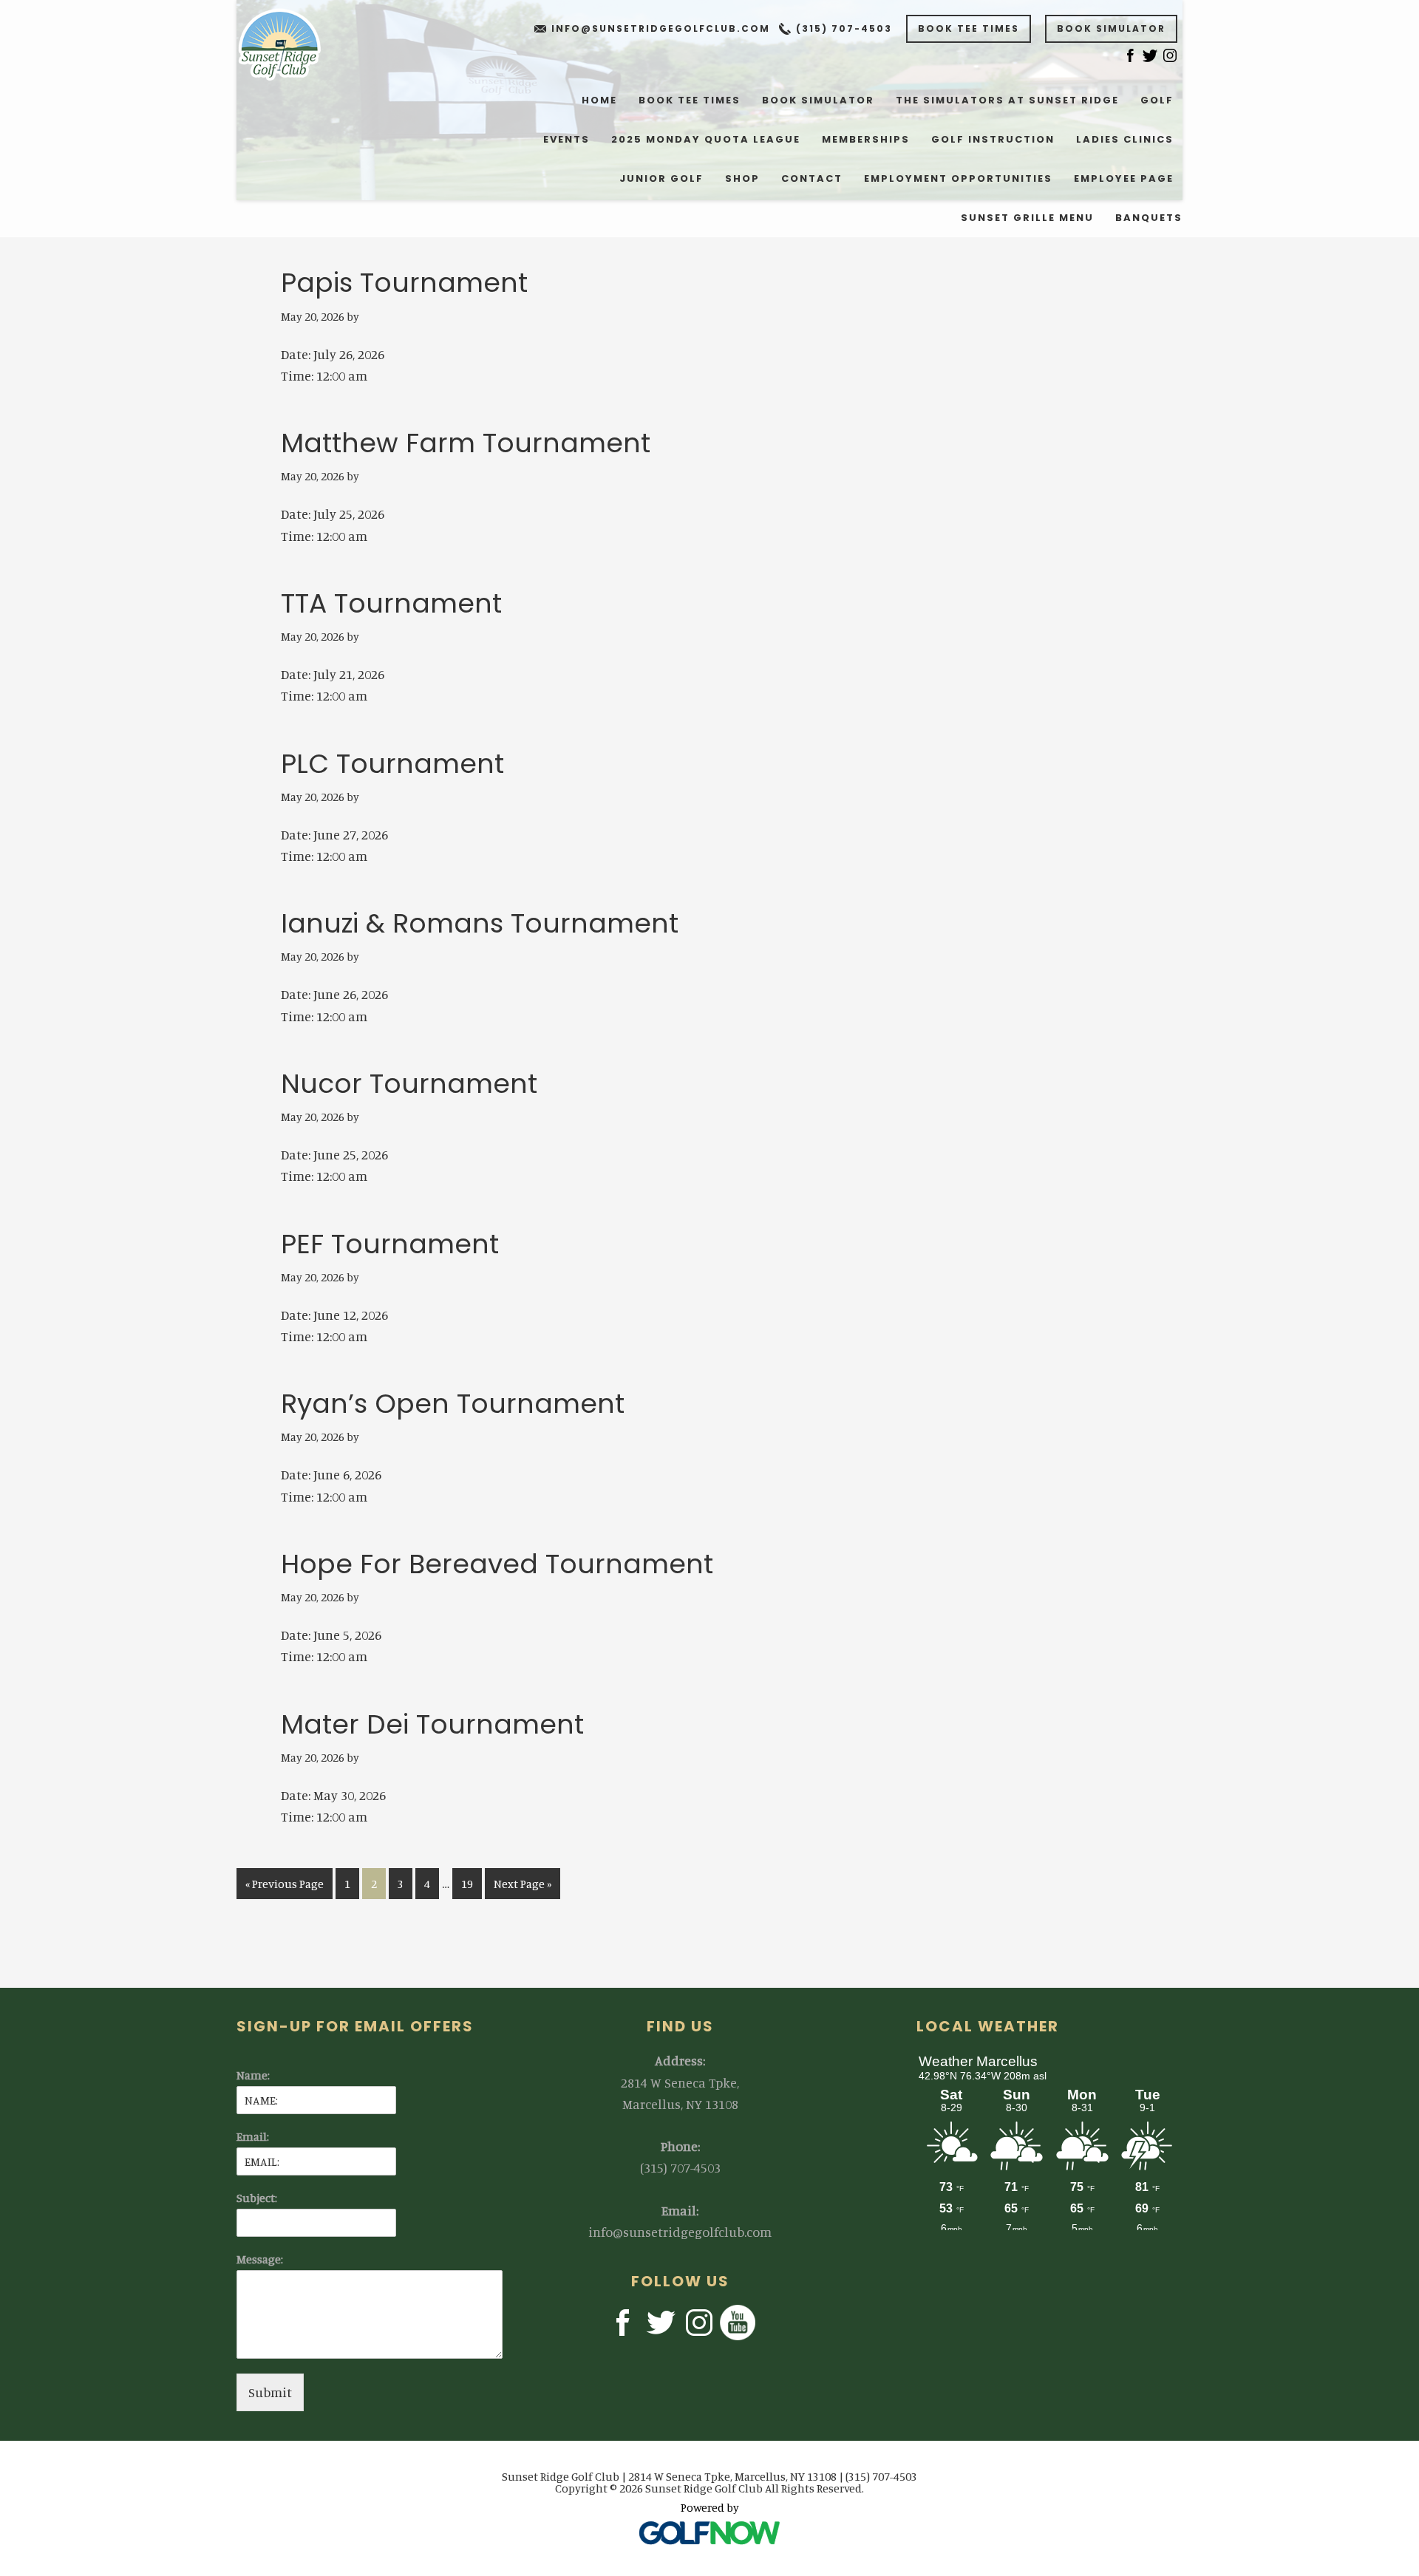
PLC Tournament (392, 764)
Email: (253, 2136)
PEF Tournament (390, 1244)
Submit (270, 2392)
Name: (253, 2075)
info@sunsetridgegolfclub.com (661, 28)
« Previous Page (285, 1887)
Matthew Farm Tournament (466, 443)
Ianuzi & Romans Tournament (480, 923)
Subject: (257, 2198)
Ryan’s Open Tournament (453, 1404)
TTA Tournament (391, 603)
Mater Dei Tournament (432, 1724)
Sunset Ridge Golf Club (289, 44)
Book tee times (969, 28)
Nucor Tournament (409, 1084)
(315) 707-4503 (844, 28)
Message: (260, 2259)
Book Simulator (1111, 28)
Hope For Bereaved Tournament (497, 1564)
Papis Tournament (404, 283)
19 (471, 1883)
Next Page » (522, 1887)
